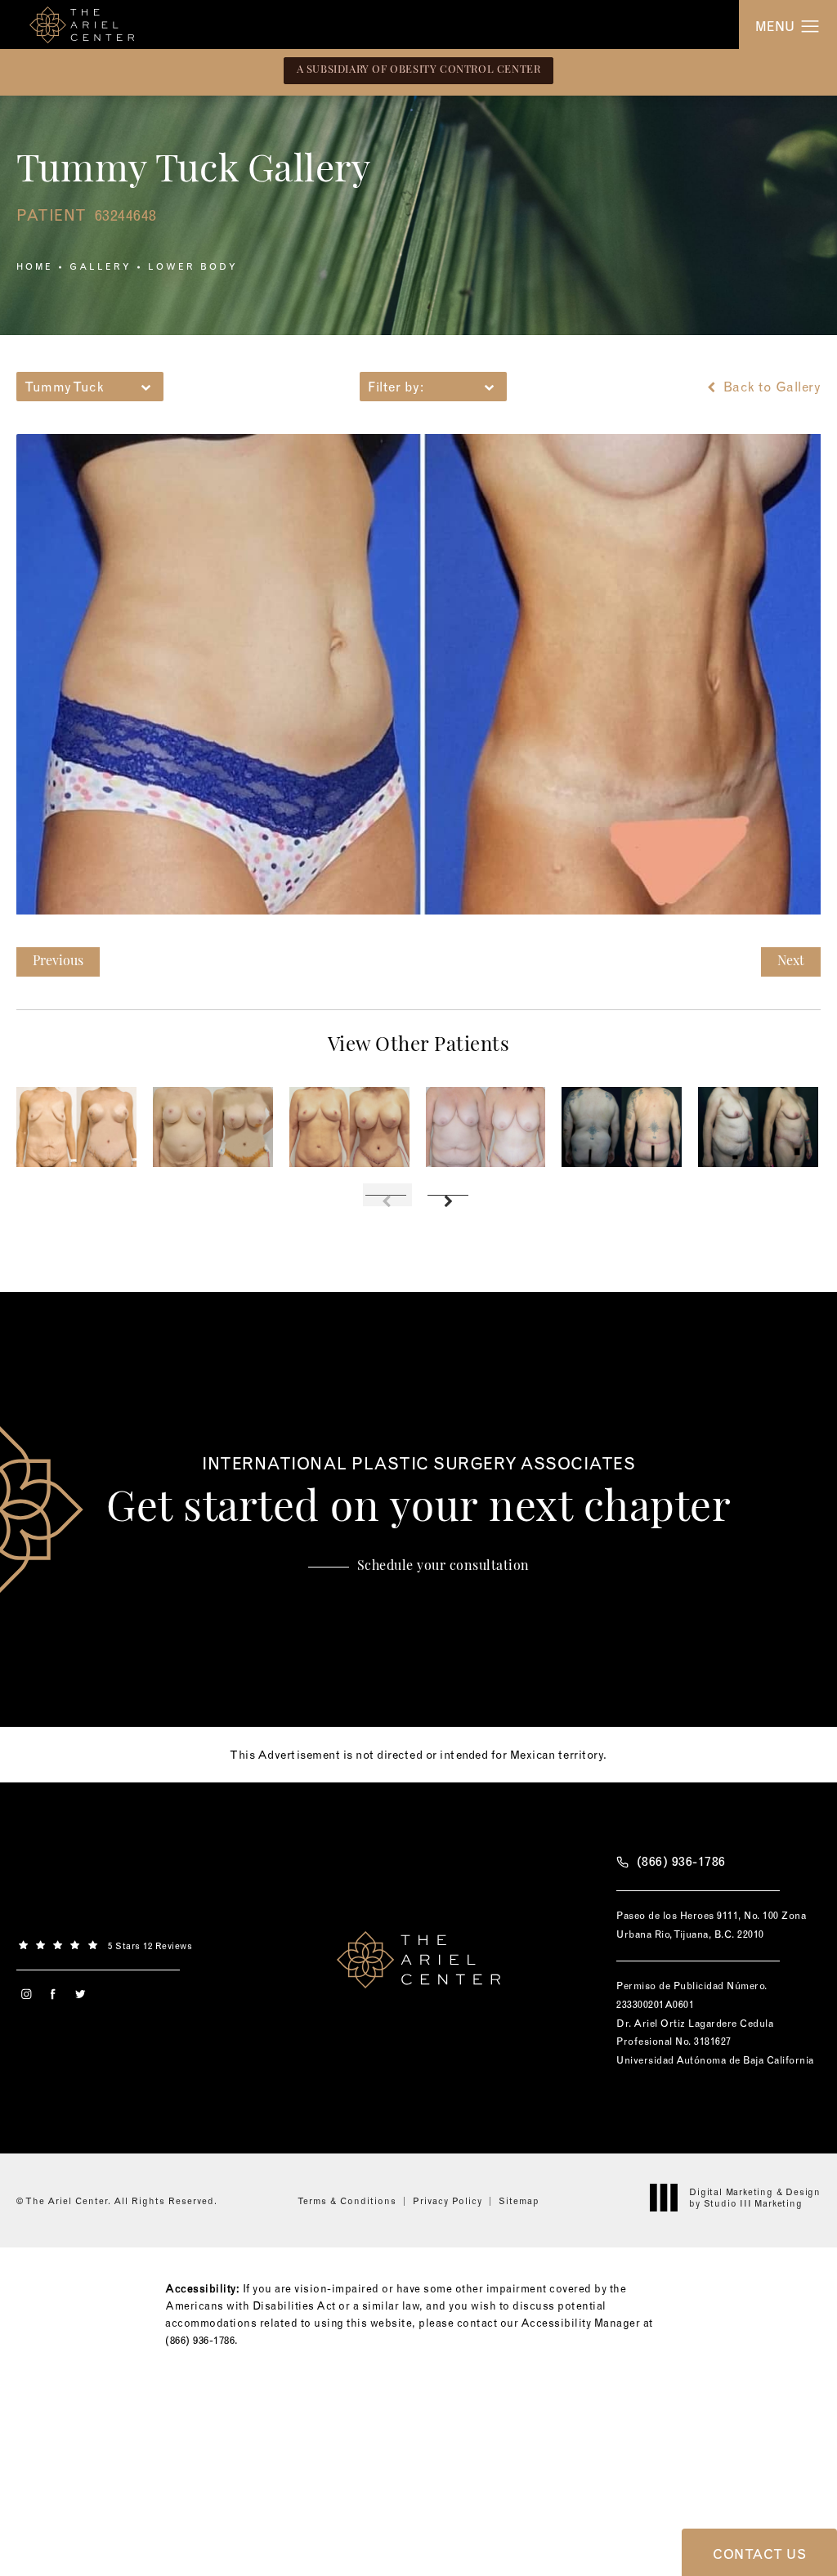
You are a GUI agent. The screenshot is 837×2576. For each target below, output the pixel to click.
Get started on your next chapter (418, 1493)
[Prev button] (387, 1195)
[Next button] (450, 1195)
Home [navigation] (35, 266)
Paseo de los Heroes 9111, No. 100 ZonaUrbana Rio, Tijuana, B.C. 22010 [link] (711, 1925)
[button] (810, 27)
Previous (58, 962)
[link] (119, 1944)
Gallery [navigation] (101, 266)
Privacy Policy (448, 2201)
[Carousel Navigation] (418, 1187)
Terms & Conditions (347, 2201)
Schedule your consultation (443, 1567)
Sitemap (519, 2201)
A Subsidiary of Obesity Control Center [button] (419, 70)
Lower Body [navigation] (193, 266)
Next (791, 962)
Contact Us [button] (759, 2554)
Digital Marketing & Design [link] (755, 2198)
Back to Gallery (770, 387)
